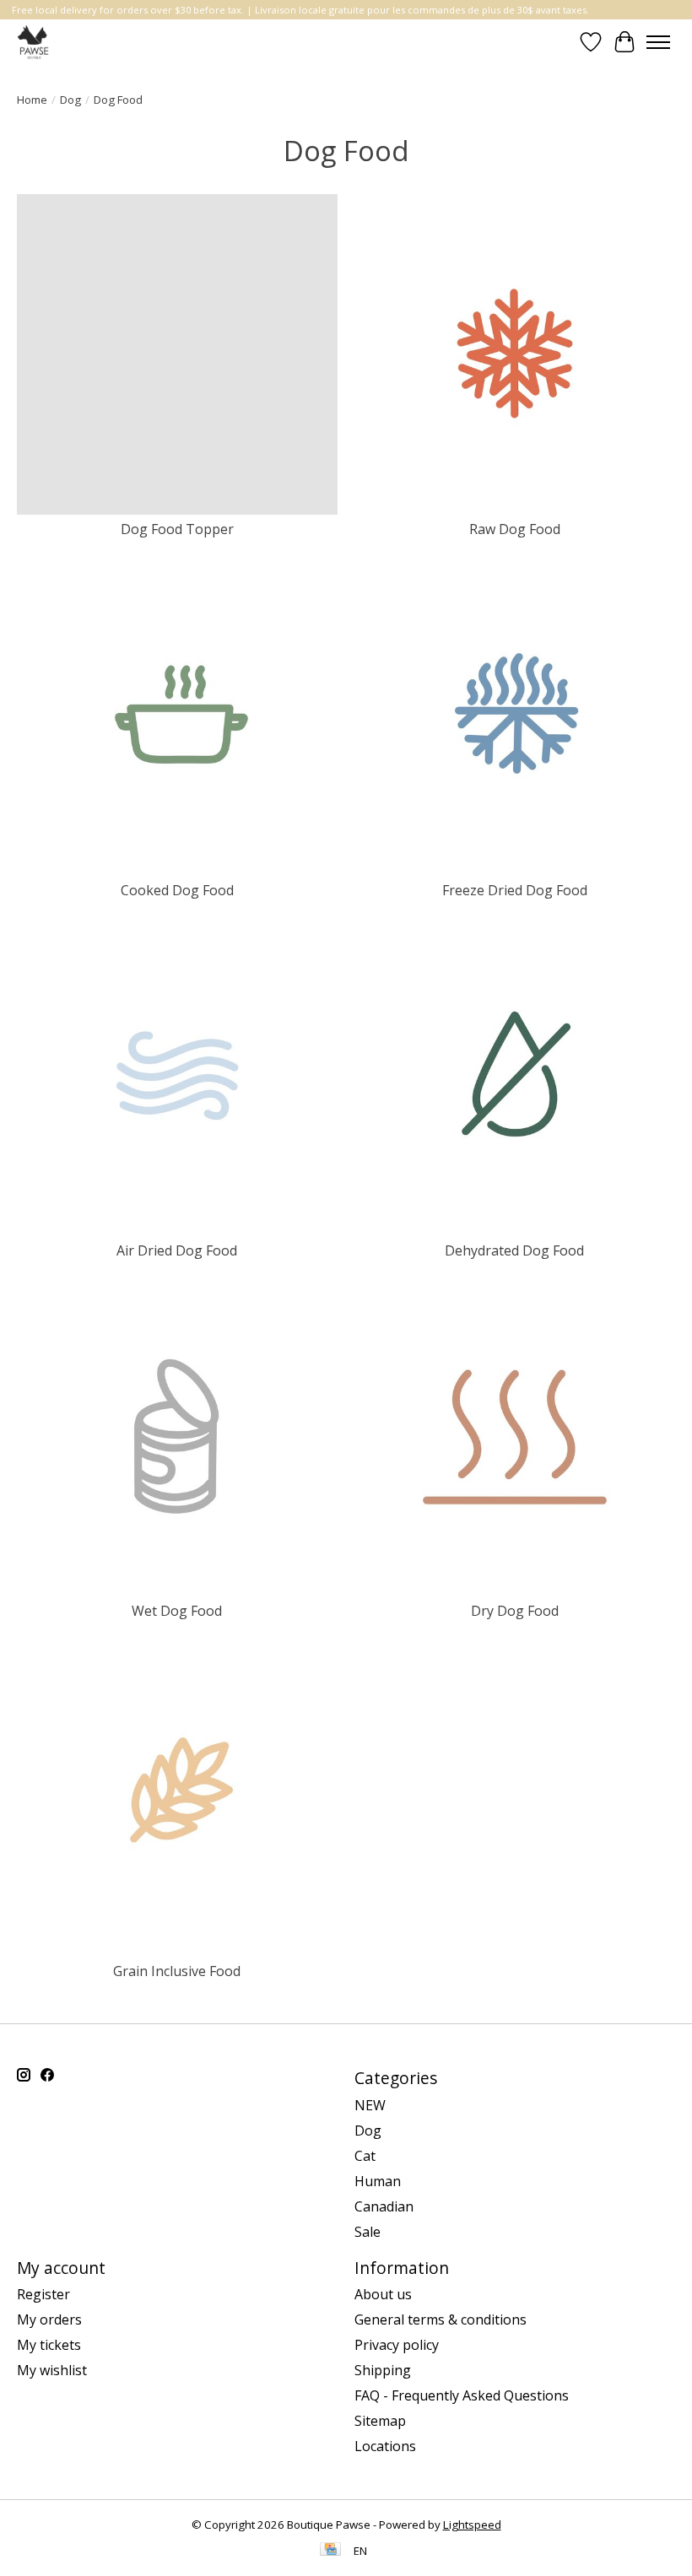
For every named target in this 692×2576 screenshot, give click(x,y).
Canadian (384, 2206)
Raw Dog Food (515, 529)
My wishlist (52, 2370)
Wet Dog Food (177, 1611)
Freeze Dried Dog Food (515, 890)
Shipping (383, 2370)
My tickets (49, 2345)
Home (32, 100)
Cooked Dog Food (177, 890)
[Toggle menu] (658, 42)
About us (383, 2294)
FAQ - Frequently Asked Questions (462, 2395)
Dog (70, 100)
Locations (385, 2446)
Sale (368, 2232)
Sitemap (380, 2421)
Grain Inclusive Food (177, 1971)
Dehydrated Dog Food (514, 1250)
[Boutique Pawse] (34, 42)
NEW (370, 2105)
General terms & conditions (441, 2319)
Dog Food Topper (177, 529)
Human (378, 2181)
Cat (365, 2156)
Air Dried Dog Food (177, 1250)
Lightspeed (472, 2525)
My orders (49, 2319)
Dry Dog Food (515, 1611)
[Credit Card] (330, 2551)
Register (43, 2294)
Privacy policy (397, 2345)
